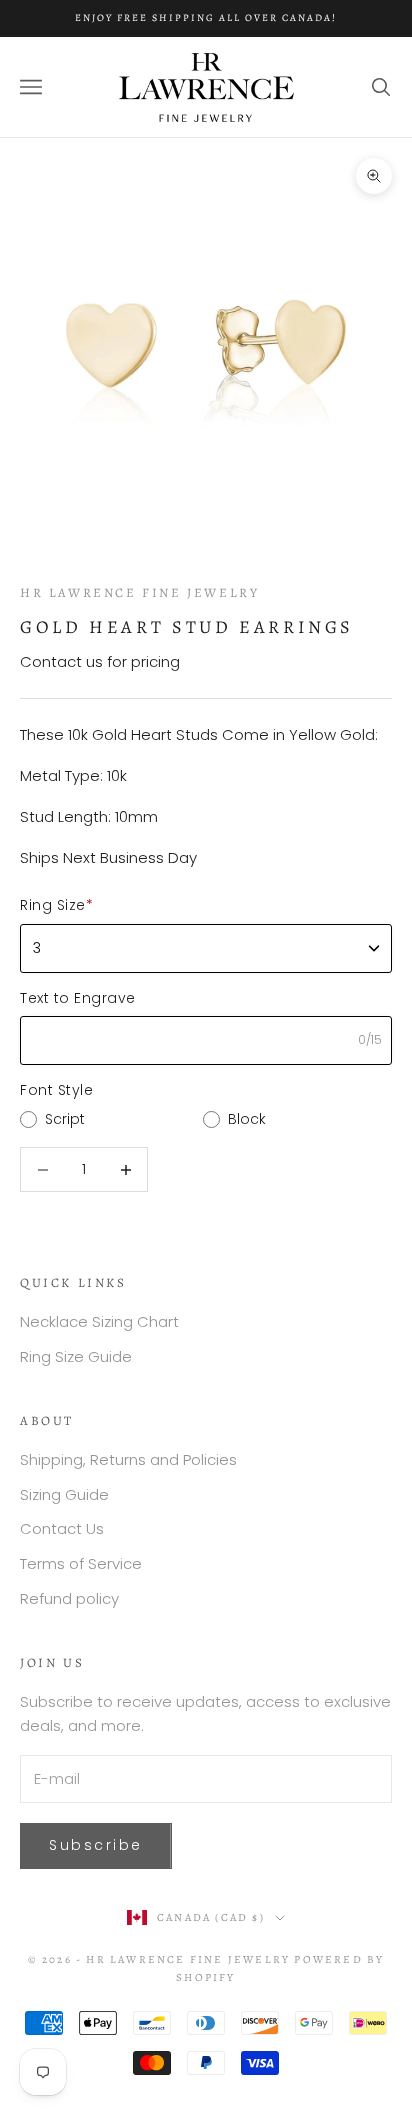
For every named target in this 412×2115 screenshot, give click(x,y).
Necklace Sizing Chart (99, 1321)
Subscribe (96, 1845)
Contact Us (62, 1528)
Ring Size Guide (76, 1356)
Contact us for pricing (100, 661)
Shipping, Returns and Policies (128, 1459)
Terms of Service (81, 1563)
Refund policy (69, 1598)
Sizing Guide (64, 1494)
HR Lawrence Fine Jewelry (139, 592)
